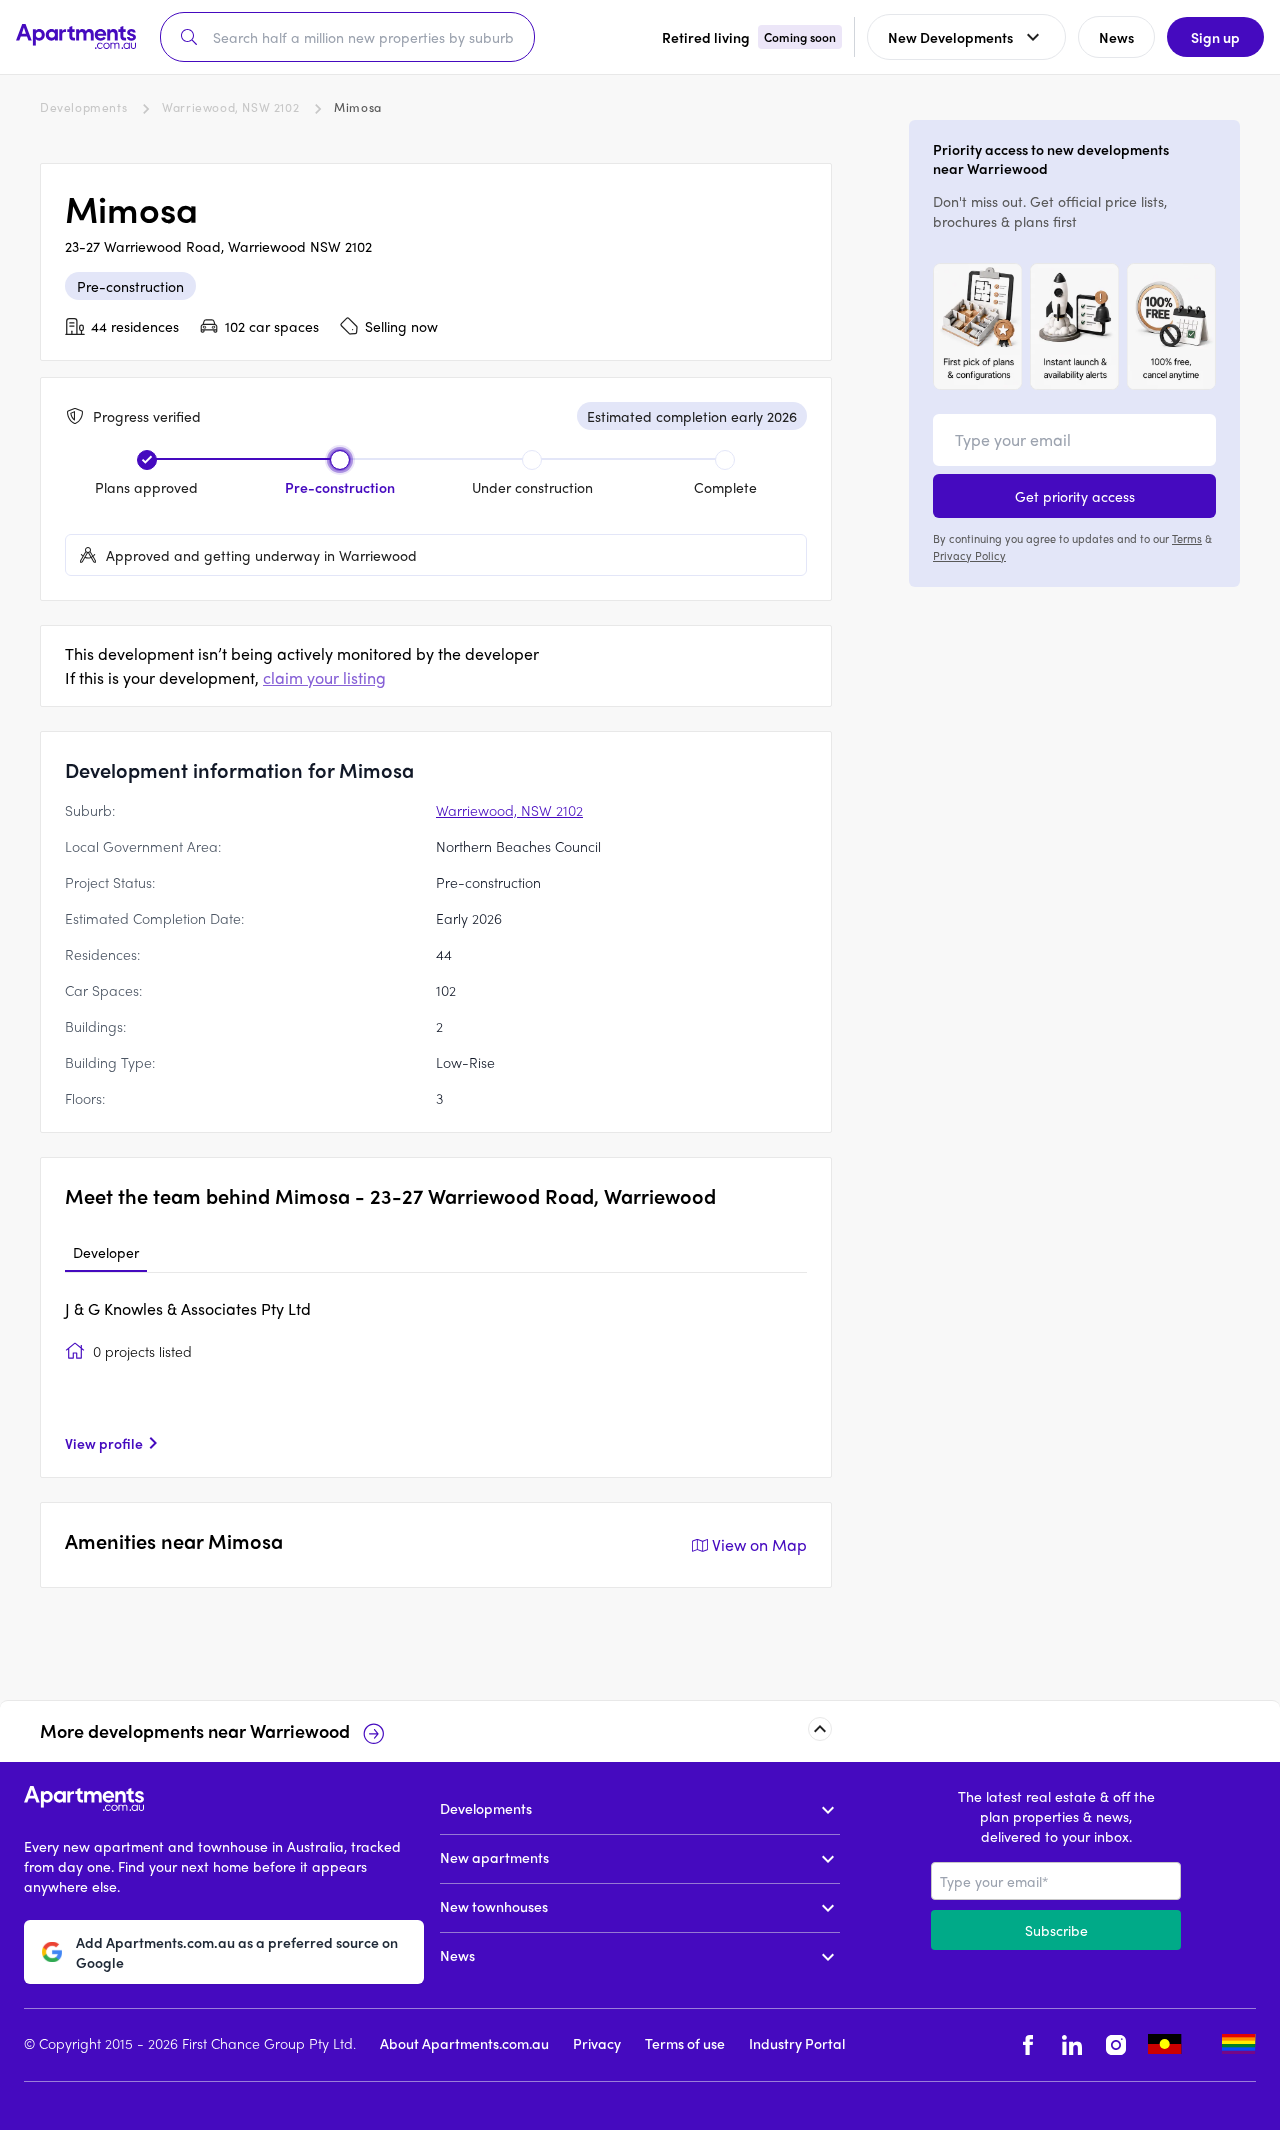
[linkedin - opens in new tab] (1072, 2044)
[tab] (106, 1253)
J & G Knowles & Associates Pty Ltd (188, 1308)
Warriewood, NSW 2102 (230, 107)
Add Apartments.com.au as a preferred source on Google (237, 1951)
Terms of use (685, 2042)
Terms (1187, 538)
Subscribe (1056, 1930)
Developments (83, 107)
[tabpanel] (436, 1375)
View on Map (759, 1544)
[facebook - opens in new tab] (1028, 2044)
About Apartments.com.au (464, 2042)
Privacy (597, 2042)
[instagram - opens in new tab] (1116, 2044)
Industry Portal (797, 2042)
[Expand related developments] (820, 1729)
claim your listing (324, 677)
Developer (106, 1252)
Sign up (1215, 37)
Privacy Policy (969, 554)
